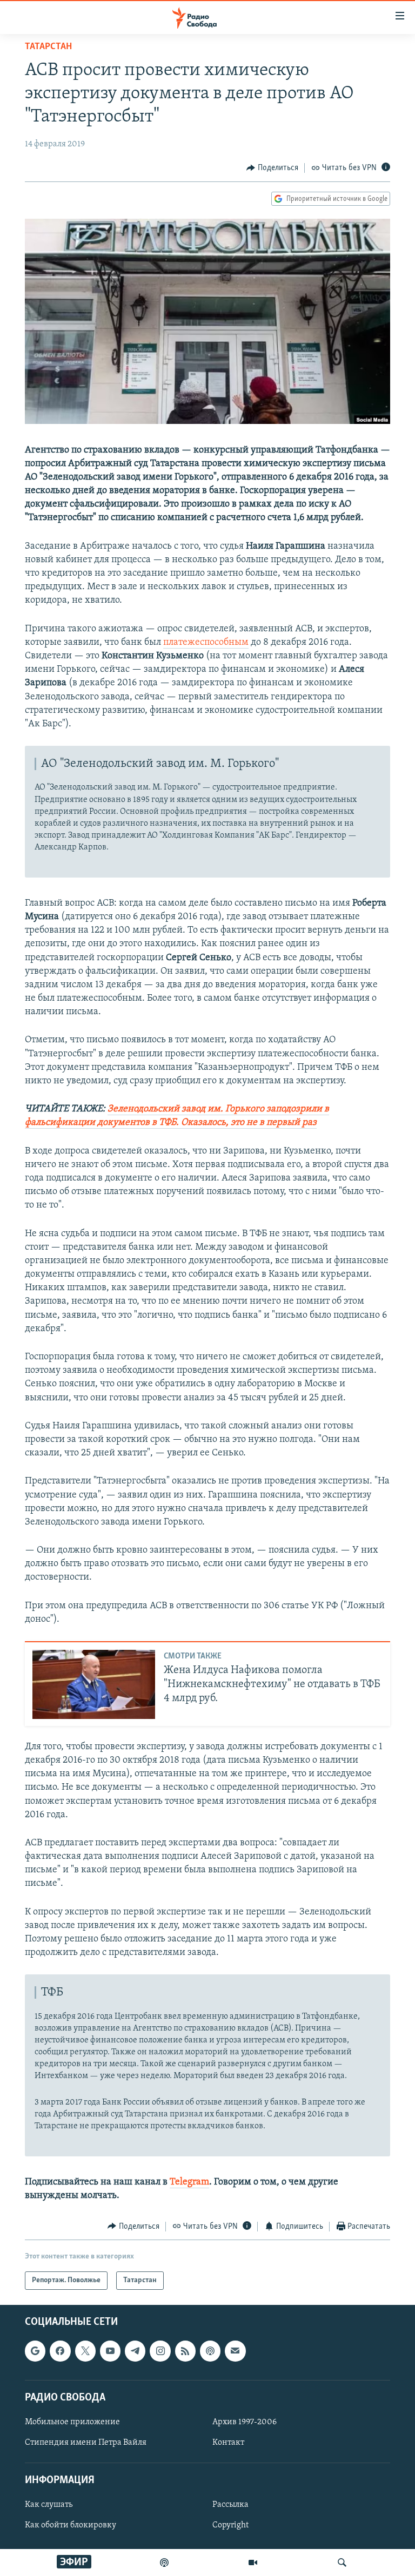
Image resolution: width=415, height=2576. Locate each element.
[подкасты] (164, 2562)
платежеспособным (206, 643)
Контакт (228, 2443)
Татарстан (48, 47)
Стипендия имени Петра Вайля (86, 2443)
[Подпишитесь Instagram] (160, 2351)
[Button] (272, 168)
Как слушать (49, 2505)
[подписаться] (235, 2351)
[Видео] (253, 2562)
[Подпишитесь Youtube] (110, 2351)
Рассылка (230, 2505)
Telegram (189, 2182)
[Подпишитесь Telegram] (135, 2351)
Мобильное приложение (72, 2422)
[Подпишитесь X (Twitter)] (85, 2351)
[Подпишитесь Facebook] (60, 2351)
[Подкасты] (210, 2351)
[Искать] (342, 2562)
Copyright (230, 2526)
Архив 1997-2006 (245, 2422)
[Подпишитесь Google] (35, 2351)
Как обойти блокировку (71, 2526)
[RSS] (185, 2351)
